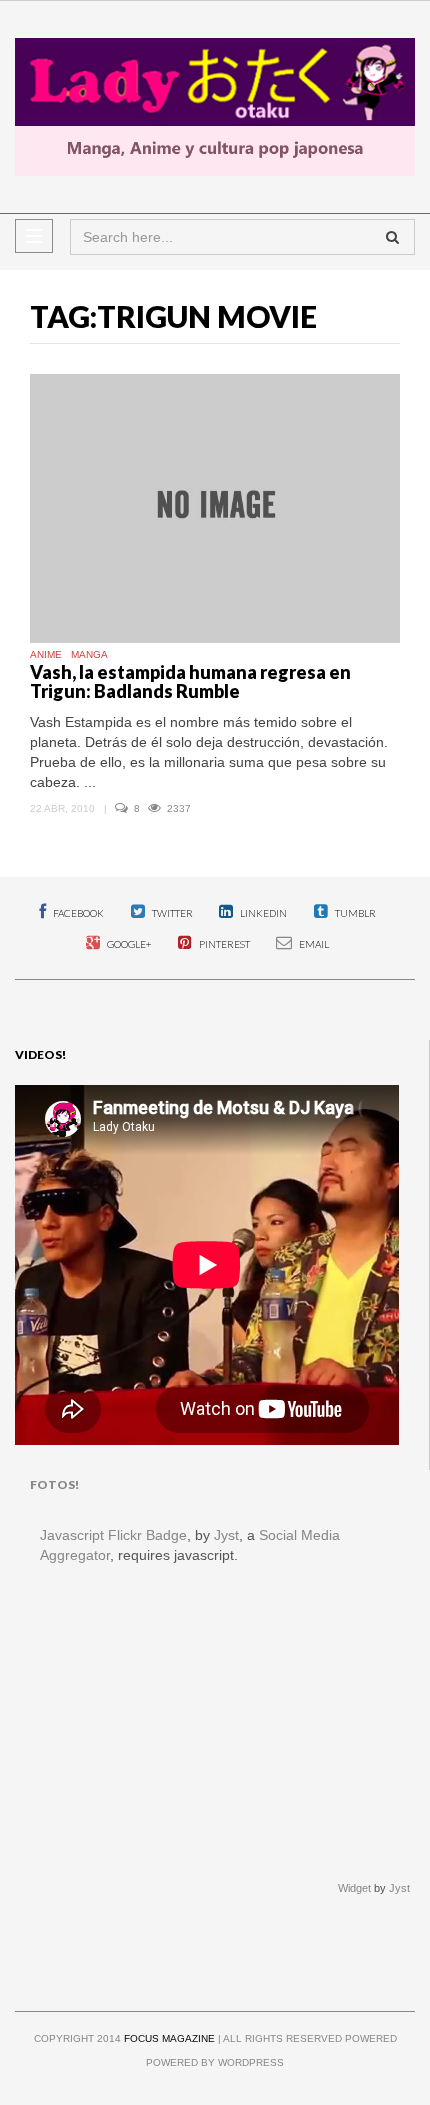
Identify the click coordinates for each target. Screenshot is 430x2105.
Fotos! (54, 1484)
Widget (354, 1888)
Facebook (77, 913)
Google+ (128, 944)
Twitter (171, 913)
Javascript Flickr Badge (113, 1535)
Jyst (226, 1535)
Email (313, 944)
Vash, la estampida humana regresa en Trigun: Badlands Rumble (190, 682)
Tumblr (354, 913)
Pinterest (223, 944)
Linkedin (262, 913)
